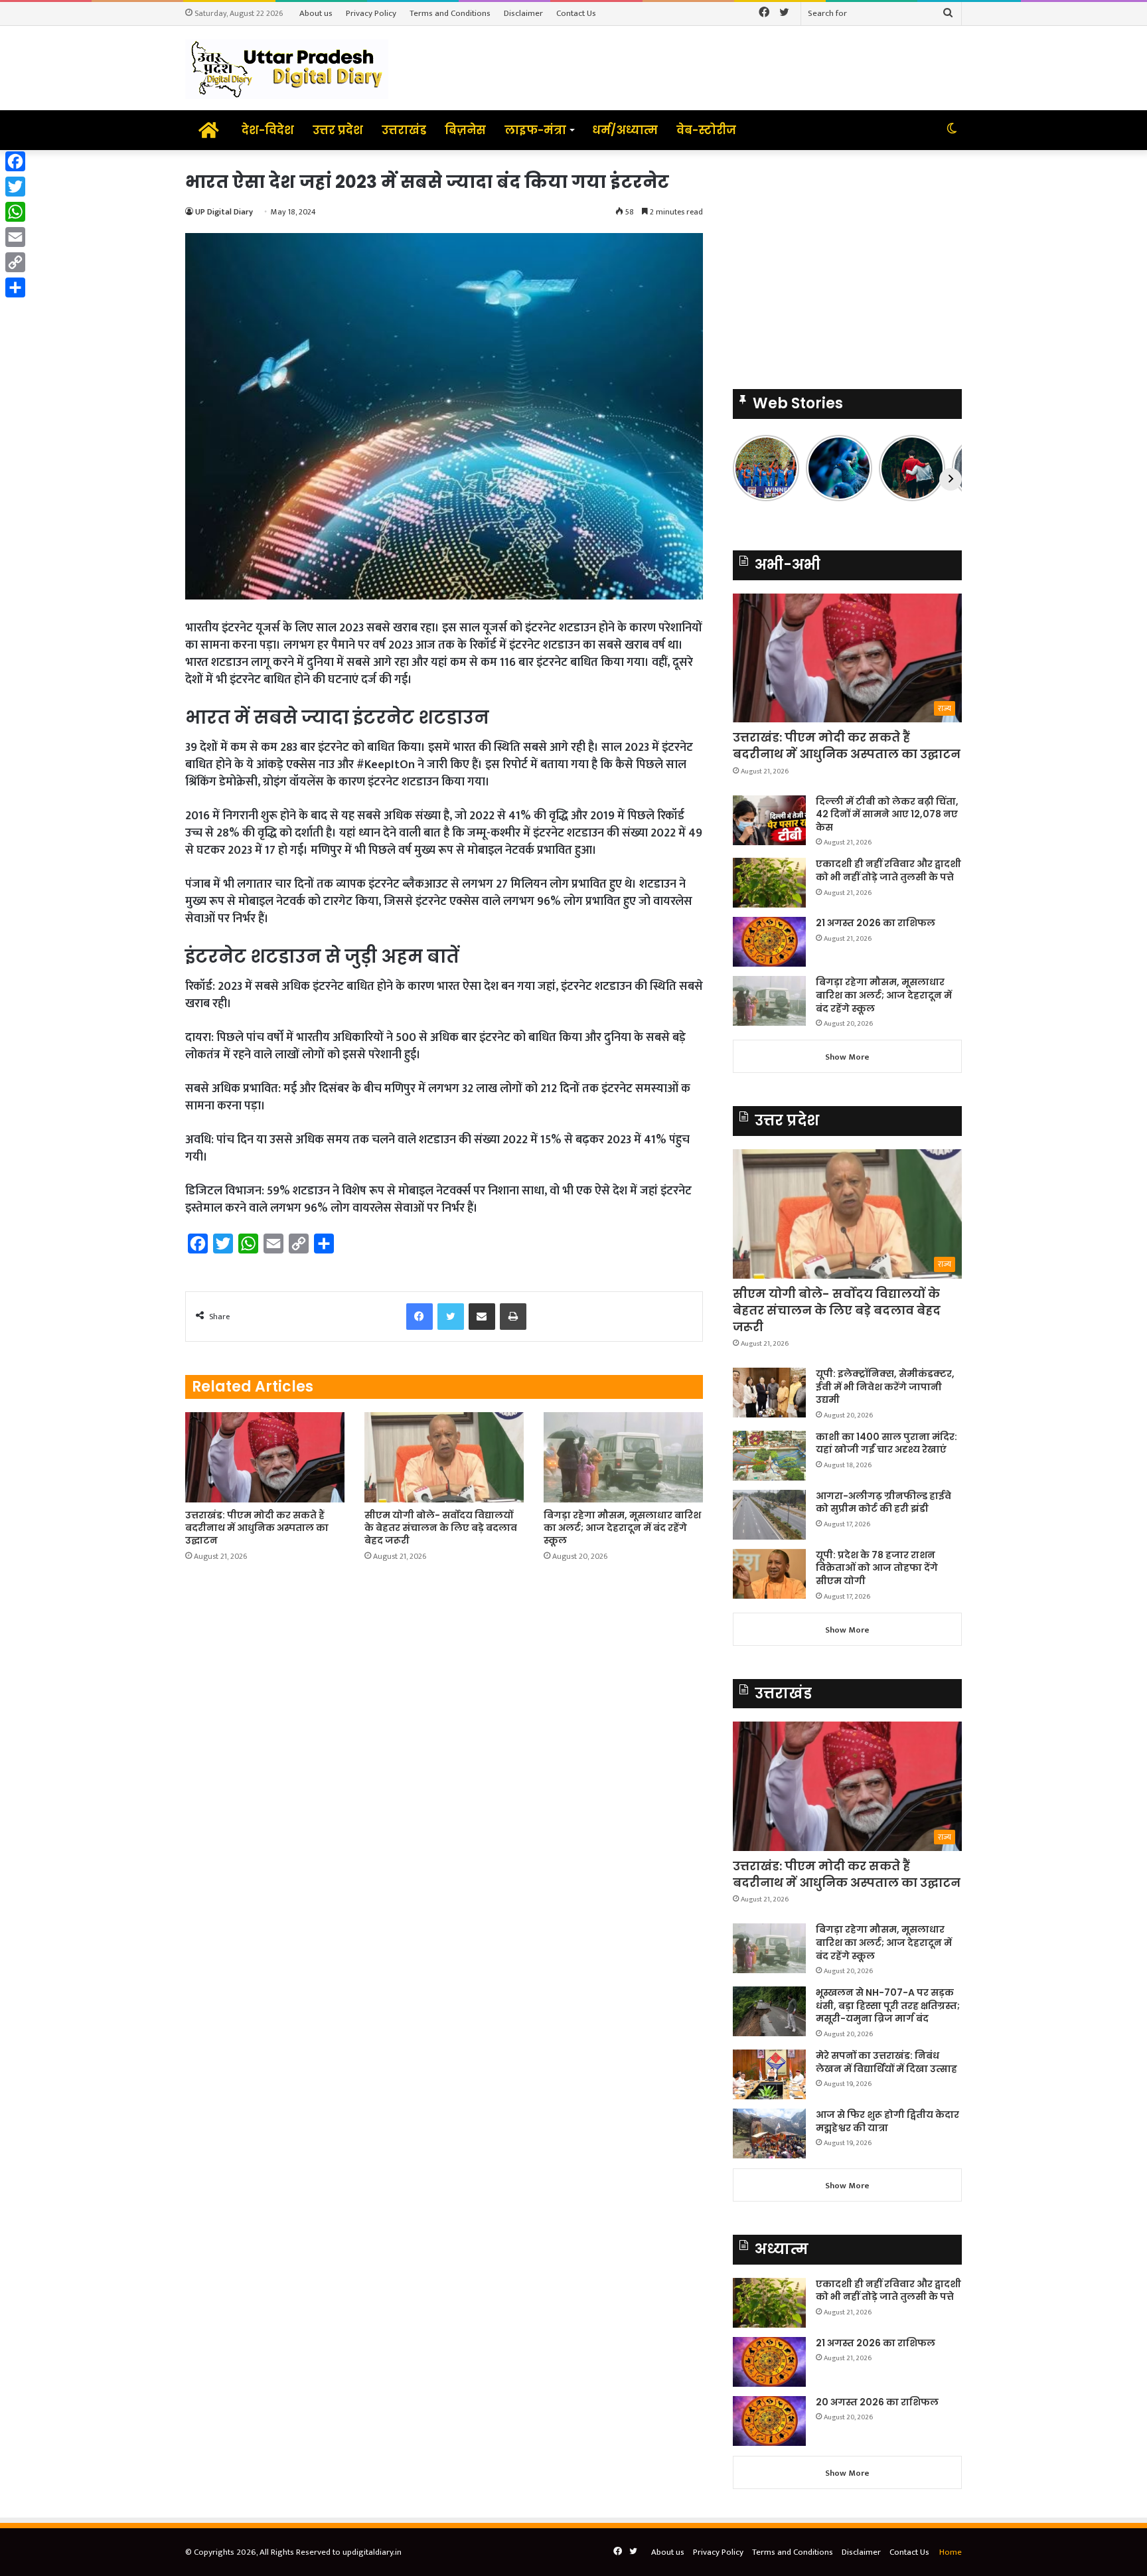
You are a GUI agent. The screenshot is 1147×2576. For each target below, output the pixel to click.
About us (316, 13)
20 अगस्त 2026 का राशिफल (877, 2402)
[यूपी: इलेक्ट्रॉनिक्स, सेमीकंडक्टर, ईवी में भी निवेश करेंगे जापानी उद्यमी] (769, 1393)
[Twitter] (15, 187)
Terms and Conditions (450, 13)
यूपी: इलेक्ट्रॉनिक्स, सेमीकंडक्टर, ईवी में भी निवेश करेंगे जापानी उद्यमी (885, 1387)
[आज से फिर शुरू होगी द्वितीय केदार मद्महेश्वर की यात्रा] (769, 2133)
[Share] (15, 287)
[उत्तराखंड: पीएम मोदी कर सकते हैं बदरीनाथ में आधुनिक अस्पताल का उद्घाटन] (265, 1457)
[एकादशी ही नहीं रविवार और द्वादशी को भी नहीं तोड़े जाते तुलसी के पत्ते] (769, 883)
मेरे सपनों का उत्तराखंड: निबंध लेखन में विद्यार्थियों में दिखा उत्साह (886, 2062)
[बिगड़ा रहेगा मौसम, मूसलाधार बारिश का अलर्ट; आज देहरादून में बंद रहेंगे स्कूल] (623, 1457)
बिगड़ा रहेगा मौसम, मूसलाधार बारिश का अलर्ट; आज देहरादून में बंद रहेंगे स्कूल (622, 1528)
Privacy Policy (371, 13)
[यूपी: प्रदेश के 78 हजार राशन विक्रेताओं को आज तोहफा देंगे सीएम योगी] (769, 1574)
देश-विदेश (268, 130)
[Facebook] (15, 161)
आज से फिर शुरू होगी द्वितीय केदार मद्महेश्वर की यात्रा (887, 2121)
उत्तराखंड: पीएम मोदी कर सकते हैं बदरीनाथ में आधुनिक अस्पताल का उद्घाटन (257, 1528)
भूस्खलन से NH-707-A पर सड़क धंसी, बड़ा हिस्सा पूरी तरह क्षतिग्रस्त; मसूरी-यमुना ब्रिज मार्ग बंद (888, 2005)
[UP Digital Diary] (287, 68)
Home (951, 2552)
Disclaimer (523, 13)
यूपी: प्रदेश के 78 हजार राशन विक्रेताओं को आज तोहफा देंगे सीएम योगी (877, 1568)
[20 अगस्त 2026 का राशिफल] (769, 2421)
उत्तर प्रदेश (338, 130)
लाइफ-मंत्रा (535, 130)
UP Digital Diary (224, 212)
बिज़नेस (465, 130)
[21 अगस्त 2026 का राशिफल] (769, 942)
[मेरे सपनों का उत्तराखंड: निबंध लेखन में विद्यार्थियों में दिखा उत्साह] (769, 2074)
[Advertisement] (847, 263)
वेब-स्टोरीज (706, 130)
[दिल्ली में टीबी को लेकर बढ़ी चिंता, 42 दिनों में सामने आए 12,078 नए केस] (769, 820)
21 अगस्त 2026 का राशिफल (876, 923)
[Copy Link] (15, 262)
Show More (847, 1057)
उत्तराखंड (404, 130)
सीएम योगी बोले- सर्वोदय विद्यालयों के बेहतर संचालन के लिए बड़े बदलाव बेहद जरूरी (441, 1528)
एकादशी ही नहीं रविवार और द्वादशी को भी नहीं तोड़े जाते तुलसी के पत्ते (888, 870)
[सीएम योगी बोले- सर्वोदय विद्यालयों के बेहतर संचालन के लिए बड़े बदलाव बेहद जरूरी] (444, 1457)
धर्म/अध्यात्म (625, 130)
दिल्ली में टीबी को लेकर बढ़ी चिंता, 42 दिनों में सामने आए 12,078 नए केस (887, 814)
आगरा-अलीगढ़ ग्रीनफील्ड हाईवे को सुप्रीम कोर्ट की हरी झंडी (883, 1502)
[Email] (15, 237)
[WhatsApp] (15, 212)
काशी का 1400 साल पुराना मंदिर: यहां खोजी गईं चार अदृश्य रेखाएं (886, 1443)
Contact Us (576, 13)
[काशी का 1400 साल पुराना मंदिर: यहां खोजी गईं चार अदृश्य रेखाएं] (769, 1456)
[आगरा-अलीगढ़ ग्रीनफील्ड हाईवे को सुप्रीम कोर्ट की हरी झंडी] (769, 1515)
